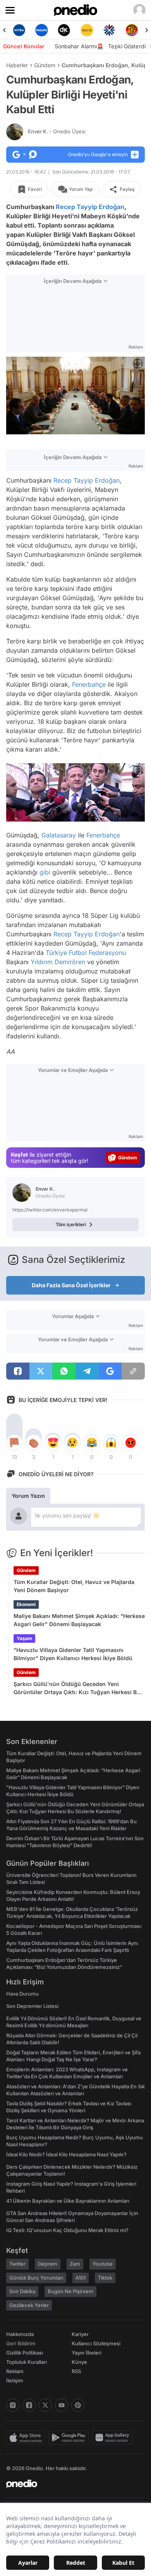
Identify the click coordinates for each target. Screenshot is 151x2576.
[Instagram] (13, 2405)
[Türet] (132, 30)
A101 (81, 2278)
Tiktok (105, 2278)
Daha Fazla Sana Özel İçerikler (71, 1285)
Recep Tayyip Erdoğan (90, 207)
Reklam (15, 2371)
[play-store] (70, 2438)
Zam (75, 2264)
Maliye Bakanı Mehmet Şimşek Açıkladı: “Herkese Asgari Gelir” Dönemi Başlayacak (79, 1620)
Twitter (17, 2264)
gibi (45, 872)
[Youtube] (62, 2405)
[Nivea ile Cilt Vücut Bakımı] (19, 30)
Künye (79, 2362)
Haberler (17, 65)
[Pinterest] (78, 2405)
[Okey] (64, 30)
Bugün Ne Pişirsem (70, 2291)
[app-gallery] (114, 2438)
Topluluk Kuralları (27, 2362)
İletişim (15, 2380)
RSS (76, 2371)
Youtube (103, 2264)
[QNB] (109, 30)
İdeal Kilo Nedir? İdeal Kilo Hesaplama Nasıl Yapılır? (66, 2154)
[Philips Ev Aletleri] (41, 30)
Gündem (45, 65)
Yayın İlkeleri (87, 2353)
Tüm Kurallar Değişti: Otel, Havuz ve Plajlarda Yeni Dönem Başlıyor (74, 1586)
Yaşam (24, 1638)
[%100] (87, 30)
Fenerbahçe (89, 684)
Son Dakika (22, 2291)
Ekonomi (26, 1604)
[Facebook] (29, 2405)
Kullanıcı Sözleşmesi (96, 2343)
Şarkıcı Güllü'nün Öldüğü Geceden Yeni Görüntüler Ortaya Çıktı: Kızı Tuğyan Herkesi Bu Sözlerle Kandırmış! (77, 1688)
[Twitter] (45, 2405)
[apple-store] (27, 2438)
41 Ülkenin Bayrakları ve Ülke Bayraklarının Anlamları (68, 2201)
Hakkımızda (20, 2334)
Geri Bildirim (21, 2343)
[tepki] (14, 1443)
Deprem (48, 2264)
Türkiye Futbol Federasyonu (86, 953)
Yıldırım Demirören (58, 962)
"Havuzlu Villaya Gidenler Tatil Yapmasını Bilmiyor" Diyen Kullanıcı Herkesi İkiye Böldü (73, 1654)
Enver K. (57, 131)
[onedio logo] (71, 2484)
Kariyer (80, 2334)
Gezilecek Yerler (29, 2305)
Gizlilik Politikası (25, 2353)
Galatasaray (59, 835)
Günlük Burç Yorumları (36, 2278)
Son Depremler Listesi (32, 2006)
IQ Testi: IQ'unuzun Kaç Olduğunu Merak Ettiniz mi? (67, 2230)
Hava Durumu (22, 1994)
